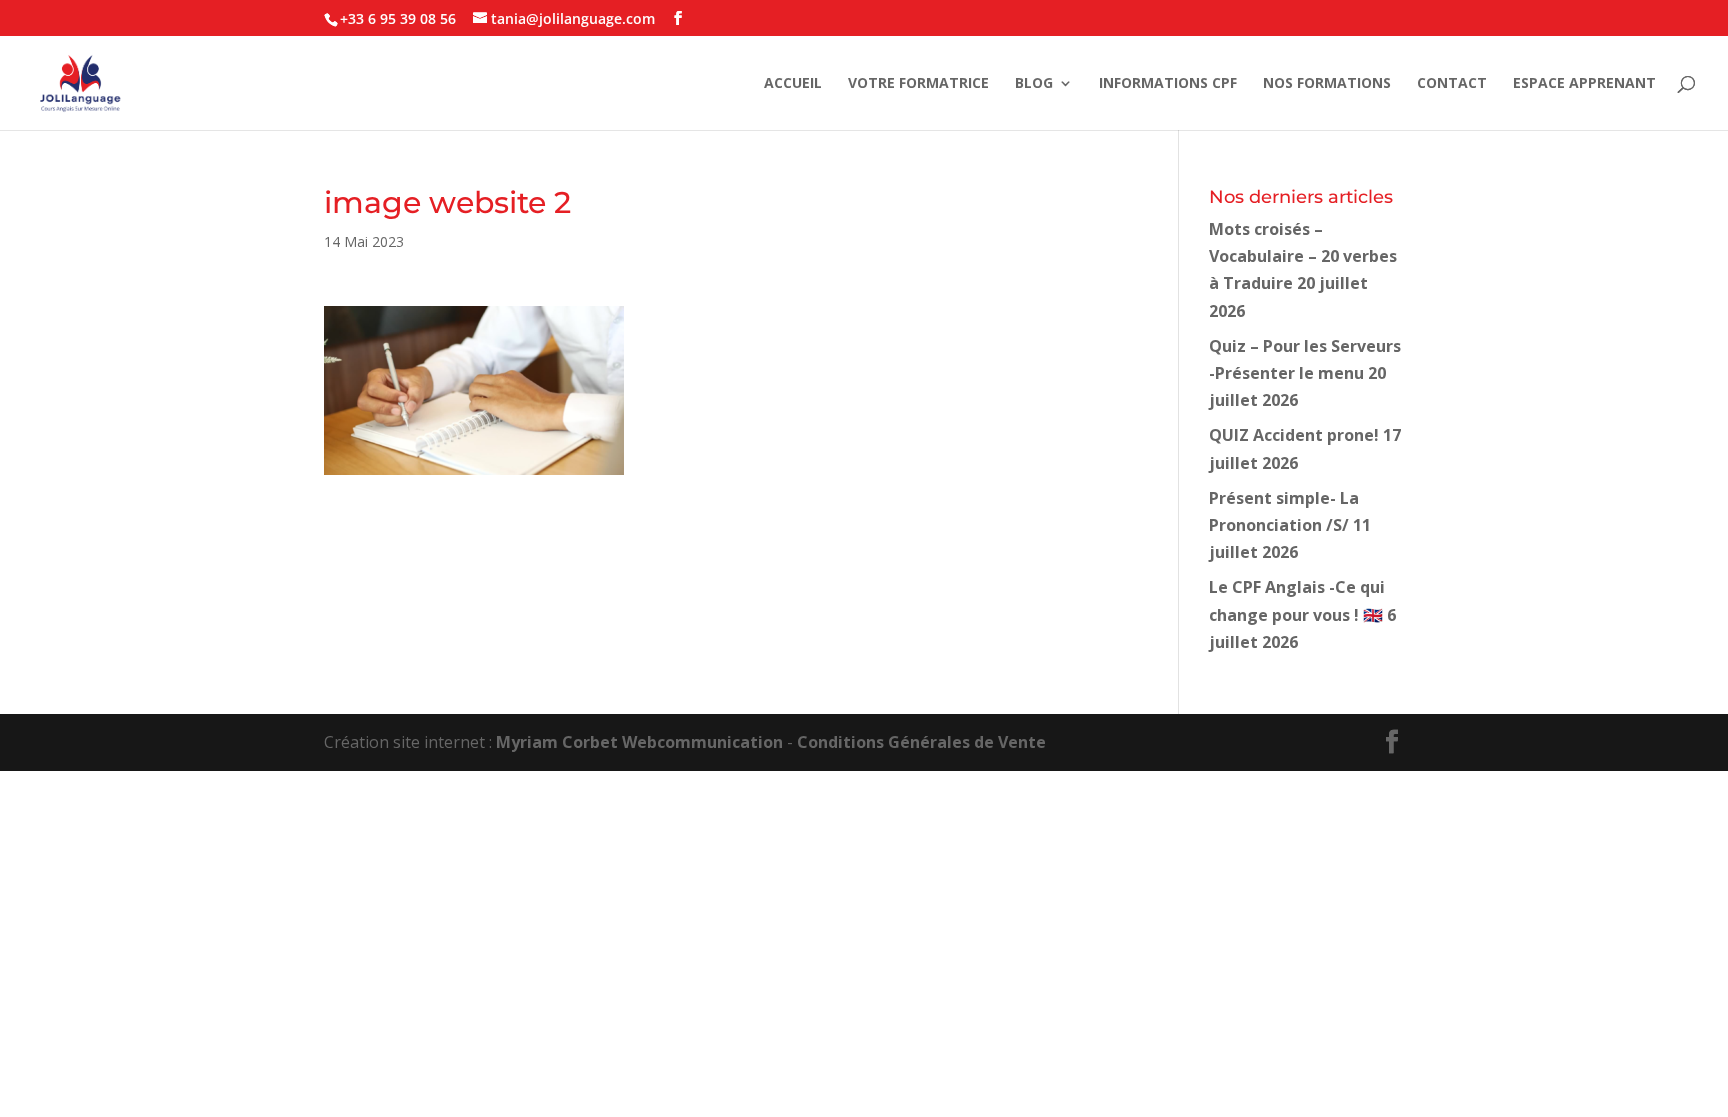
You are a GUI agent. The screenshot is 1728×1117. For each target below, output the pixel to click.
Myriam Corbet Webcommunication (637, 742)
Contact (1452, 84)
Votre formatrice (918, 84)
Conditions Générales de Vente (921, 742)
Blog (1034, 84)
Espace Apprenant (1584, 84)
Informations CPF (1168, 84)
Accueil (793, 84)
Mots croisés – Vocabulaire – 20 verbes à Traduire (1303, 256)
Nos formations (1327, 84)
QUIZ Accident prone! (1294, 435)
